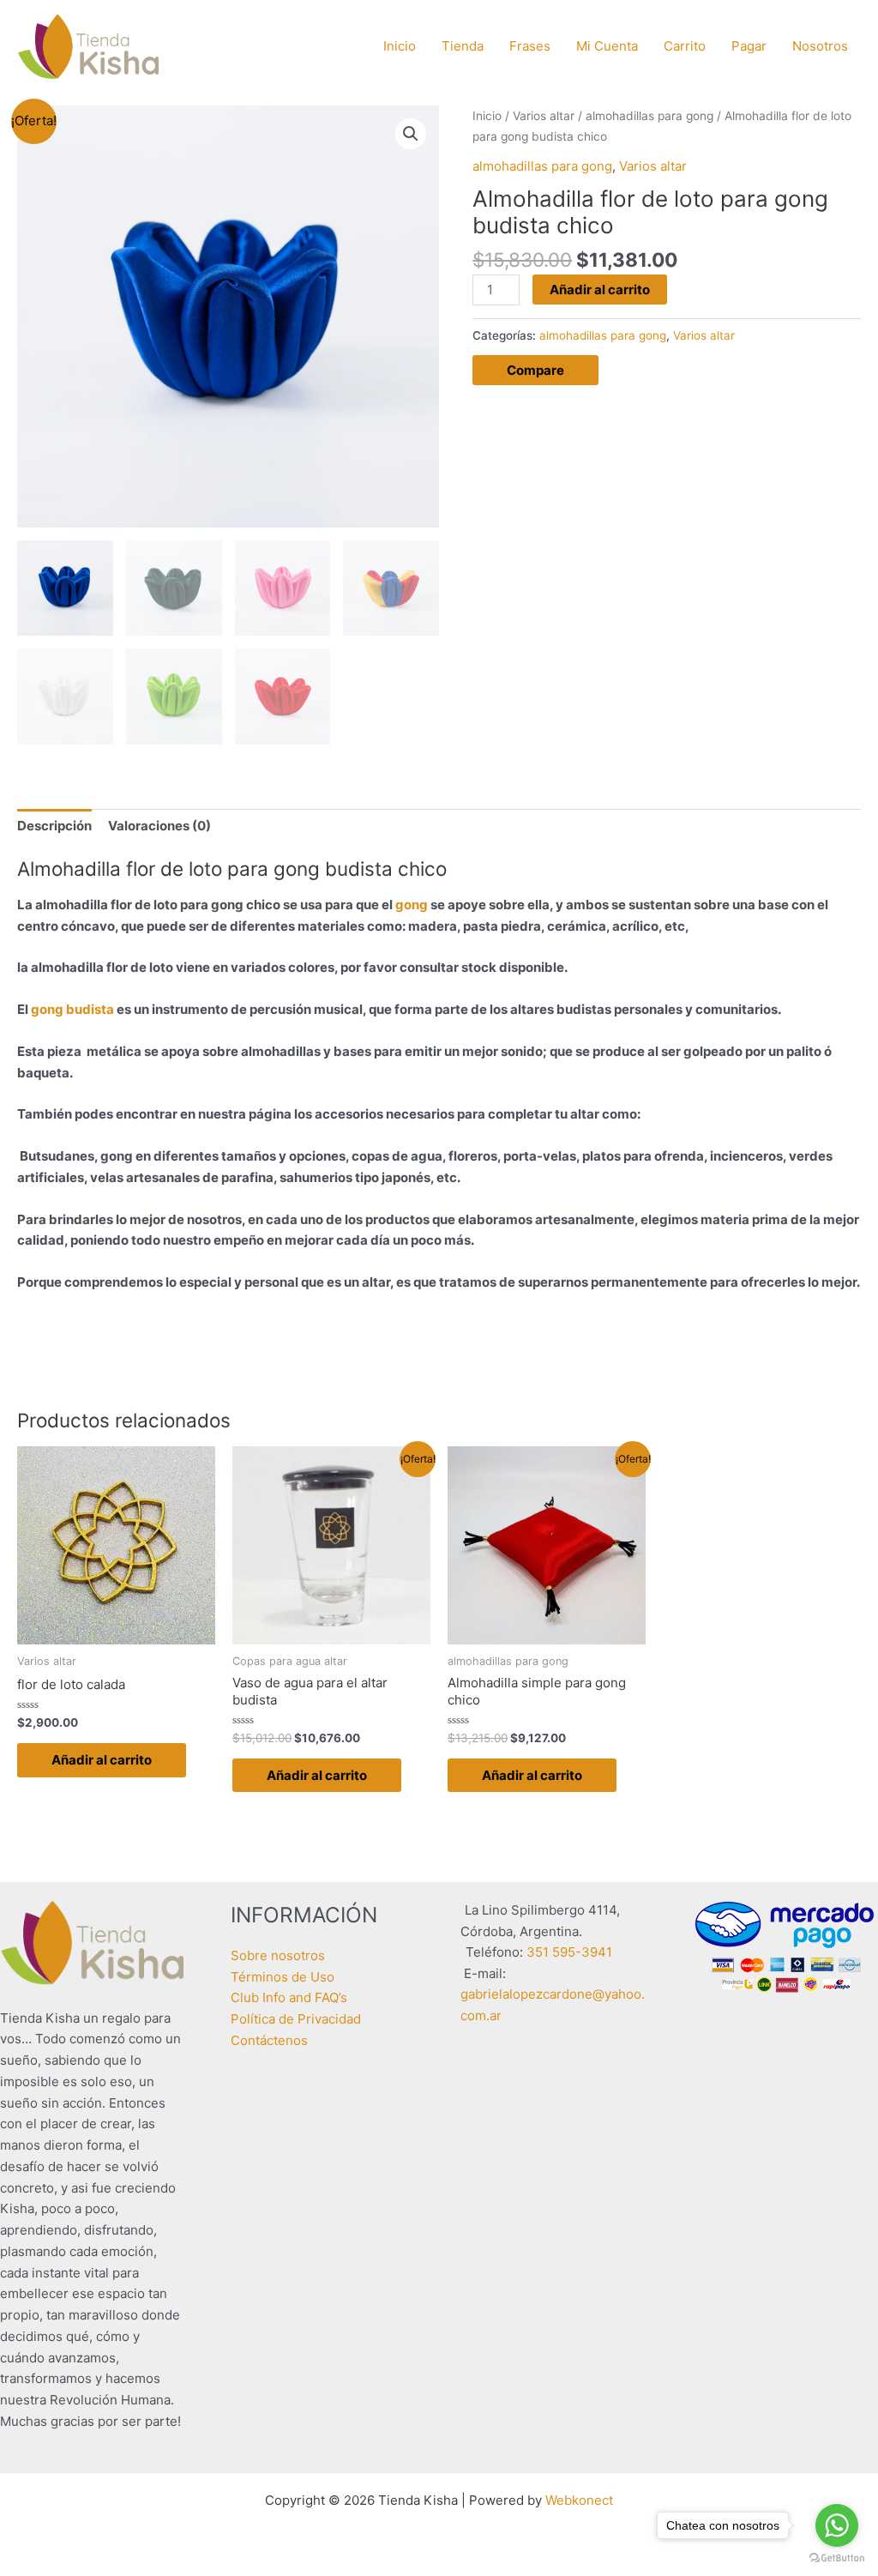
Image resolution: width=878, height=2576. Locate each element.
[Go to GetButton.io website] (837, 2558)
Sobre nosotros (278, 1955)
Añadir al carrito (600, 290)
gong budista (71, 1009)
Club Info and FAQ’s (289, 1997)
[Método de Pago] (785, 1946)
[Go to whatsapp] (837, 2525)
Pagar (749, 46)
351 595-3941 (569, 1952)
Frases (530, 46)
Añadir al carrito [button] (102, 1760)
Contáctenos (269, 2040)
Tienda (463, 46)
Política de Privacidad (296, 2019)
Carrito (685, 46)
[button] (411, 134)
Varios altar (544, 116)
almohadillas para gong (649, 116)
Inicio (400, 46)
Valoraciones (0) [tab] (159, 826)
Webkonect (579, 2500)
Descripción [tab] (54, 826)
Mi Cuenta (607, 46)
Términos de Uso (283, 1977)
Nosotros (820, 46)
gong (412, 905)
